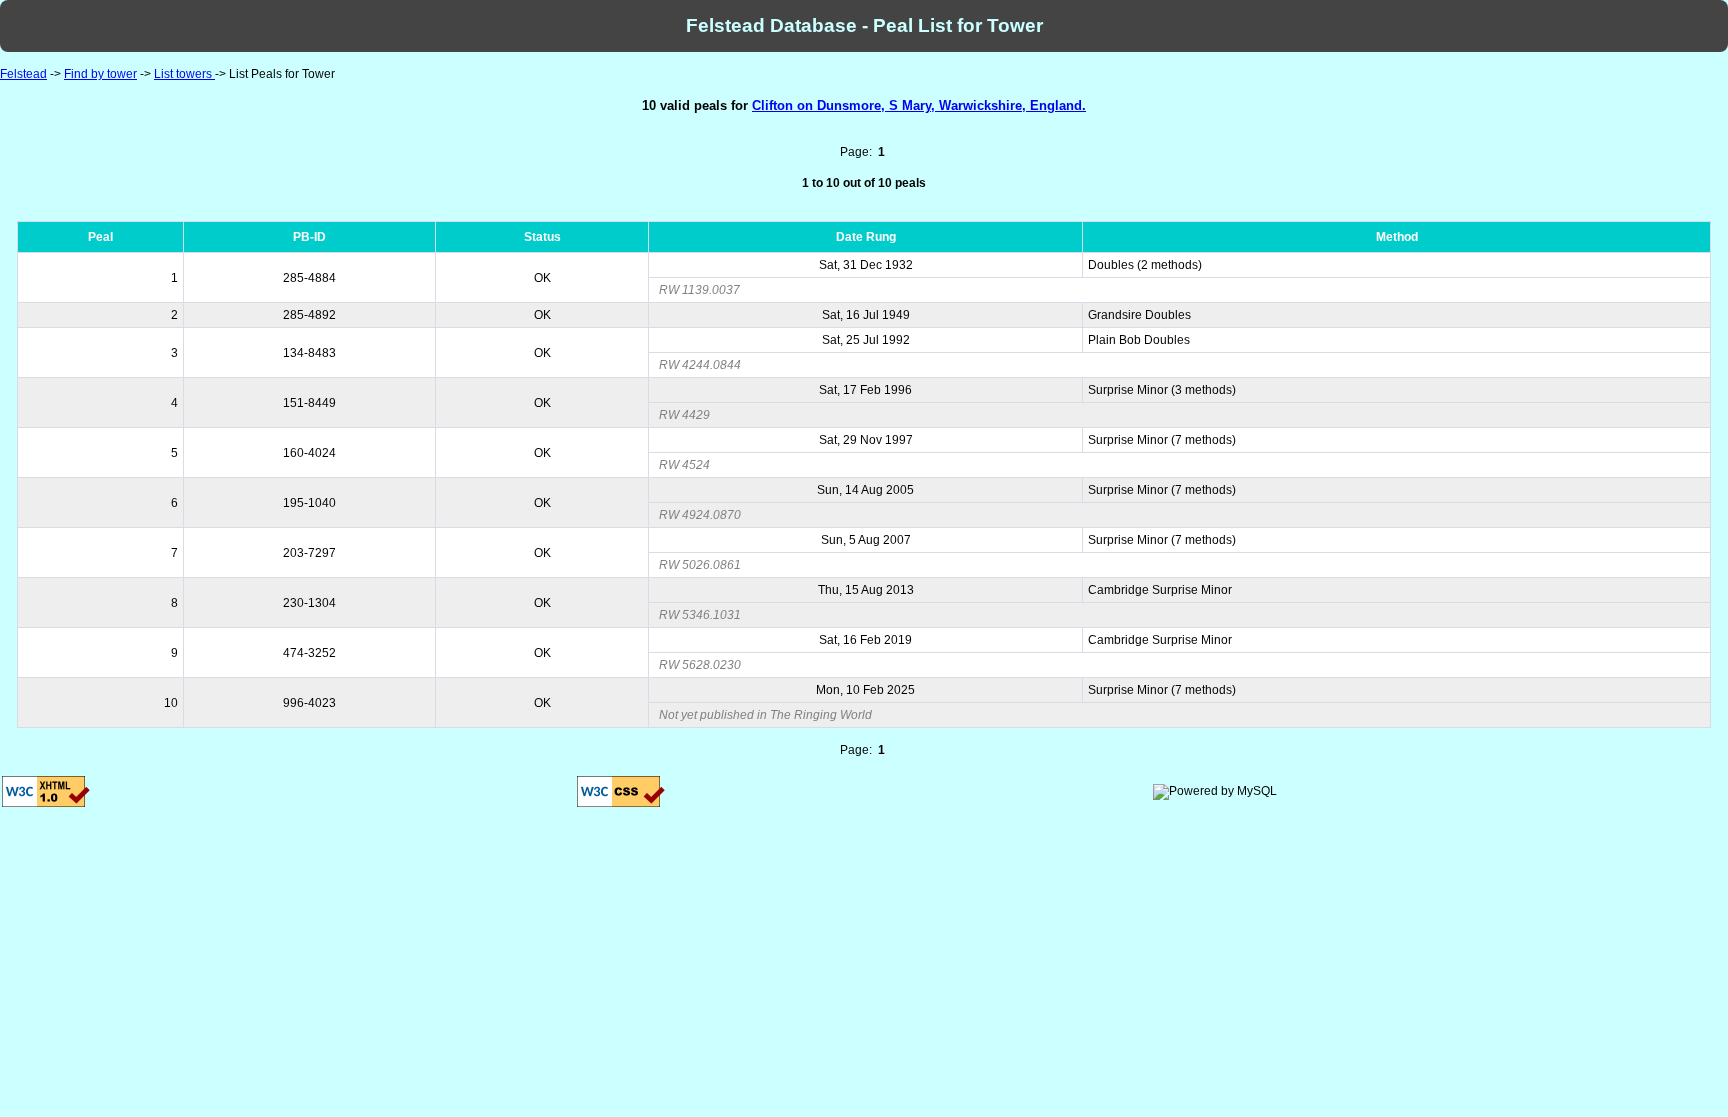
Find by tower (100, 74)
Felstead (23, 74)
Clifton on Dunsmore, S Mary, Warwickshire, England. (919, 105)
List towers (184, 74)
